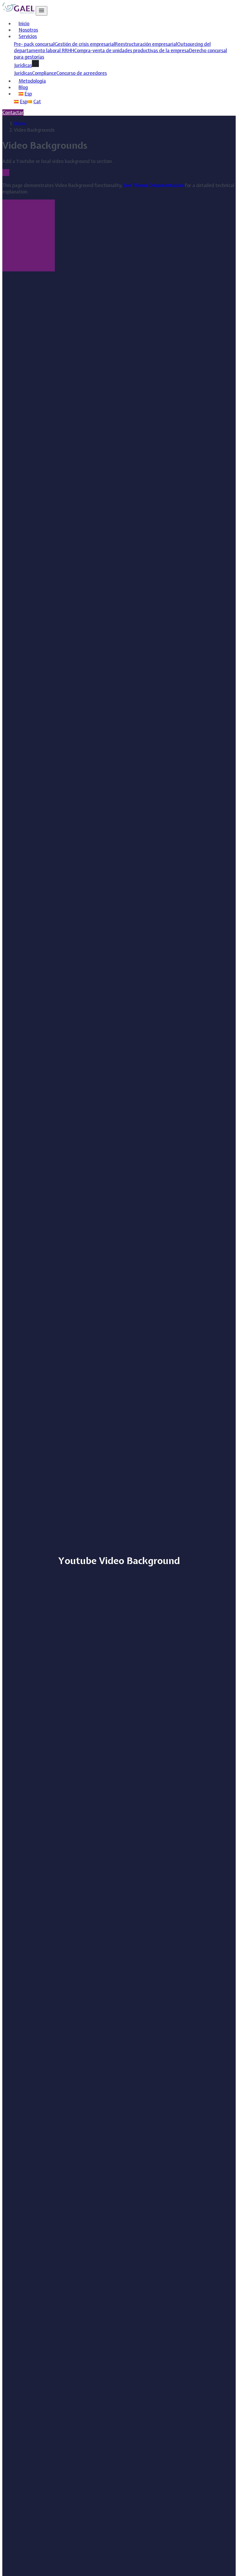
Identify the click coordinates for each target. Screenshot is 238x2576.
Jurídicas (23, 73)
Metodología (32, 81)
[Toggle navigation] (42, 11)
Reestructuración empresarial (146, 44)
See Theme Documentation (154, 185)
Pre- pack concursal (34, 44)
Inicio (24, 23)
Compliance (44, 73)
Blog (23, 87)
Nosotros (28, 30)
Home (20, 124)
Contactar (13, 113)
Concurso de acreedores (82, 73)
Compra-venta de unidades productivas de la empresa (131, 50)
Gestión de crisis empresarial (85, 44)
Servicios (28, 36)
